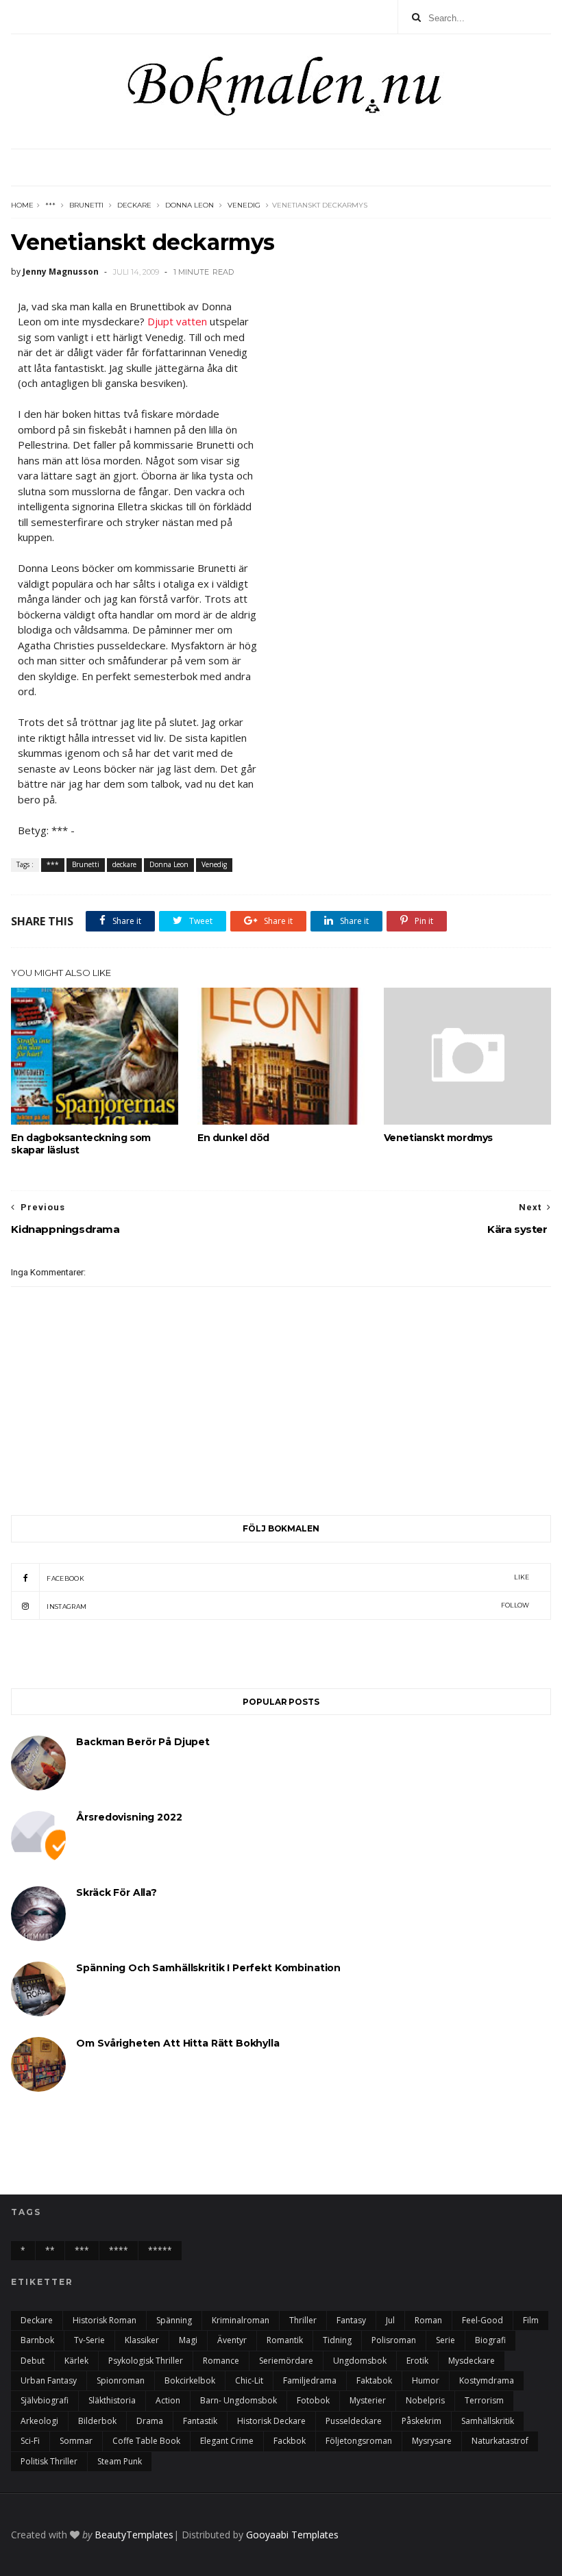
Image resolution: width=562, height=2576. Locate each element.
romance (221, 2361)
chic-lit (249, 2380)
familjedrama (310, 2380)
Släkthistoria (112, 2400)
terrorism (484, 2400)
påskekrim (422, 2421)
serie (445, 2340)
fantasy (351, 2320)
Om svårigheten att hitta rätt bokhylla (178, 2043)
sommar (76, 2441)
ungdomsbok (360, 2361)
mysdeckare (472, 2361)
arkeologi (39, 2421)
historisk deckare (271, 2421)
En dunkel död (233, 1138)
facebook (288, 1578)
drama (150, 2421)
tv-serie (89, 2340)
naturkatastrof (500, 2441)
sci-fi (30, 2441)
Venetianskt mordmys (438, 1138)
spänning (174, 2320)
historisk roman (105, 2320)
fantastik (200, 2421)
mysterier (368, 2400)
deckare (134, 205)
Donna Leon (190, 205)
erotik (417, 2361)
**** (119, 2250)
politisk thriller (49, 2461)
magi (188, 2340)
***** (160, 2250)
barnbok (37, 2340)
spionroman (121, 2380)
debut (33, 2361)
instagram (288, 1606)
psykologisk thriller (146, 2361)
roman (428, 2320)
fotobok (313, 2400)
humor (426, 2380)
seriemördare (286, 2361)
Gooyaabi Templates (292, 2535)
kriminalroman (241, 2320)
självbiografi (45, 2400)
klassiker (142, 2340)
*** (50, 205)
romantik (285, 2340)
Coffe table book (146, 2441)
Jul (390, 2320)
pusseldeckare (354, 2421)
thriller (303, 2320)
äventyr (232, 2340)
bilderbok (97, 2421)
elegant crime (227, 2441)
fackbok (290, 2441)
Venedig (244, 205)
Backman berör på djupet (143, 1742)
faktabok (374, 2380)
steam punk (120, 2461)
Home (22, 205)
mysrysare (432, 2441)
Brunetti (86, 205)
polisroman (394, 2340)
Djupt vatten (177, 321)
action (168, 2400)
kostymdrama (487, 2380)
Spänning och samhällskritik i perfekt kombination (208, 1968)
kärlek (76, 2361)
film (531, 2320)
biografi (490, 2340)
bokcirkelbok (190, 2380)
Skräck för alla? (117, 1892)
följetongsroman (359, 2441)
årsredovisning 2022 (129, 1817)
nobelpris (425, 2400)
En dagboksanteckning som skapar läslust (81, 1144)
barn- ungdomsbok (239, 2400)
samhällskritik (488, 2421)
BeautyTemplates (134, 2535)
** (50, 2250)
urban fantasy (49, 2380)
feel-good (482, 2320)
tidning (337, 2340)
